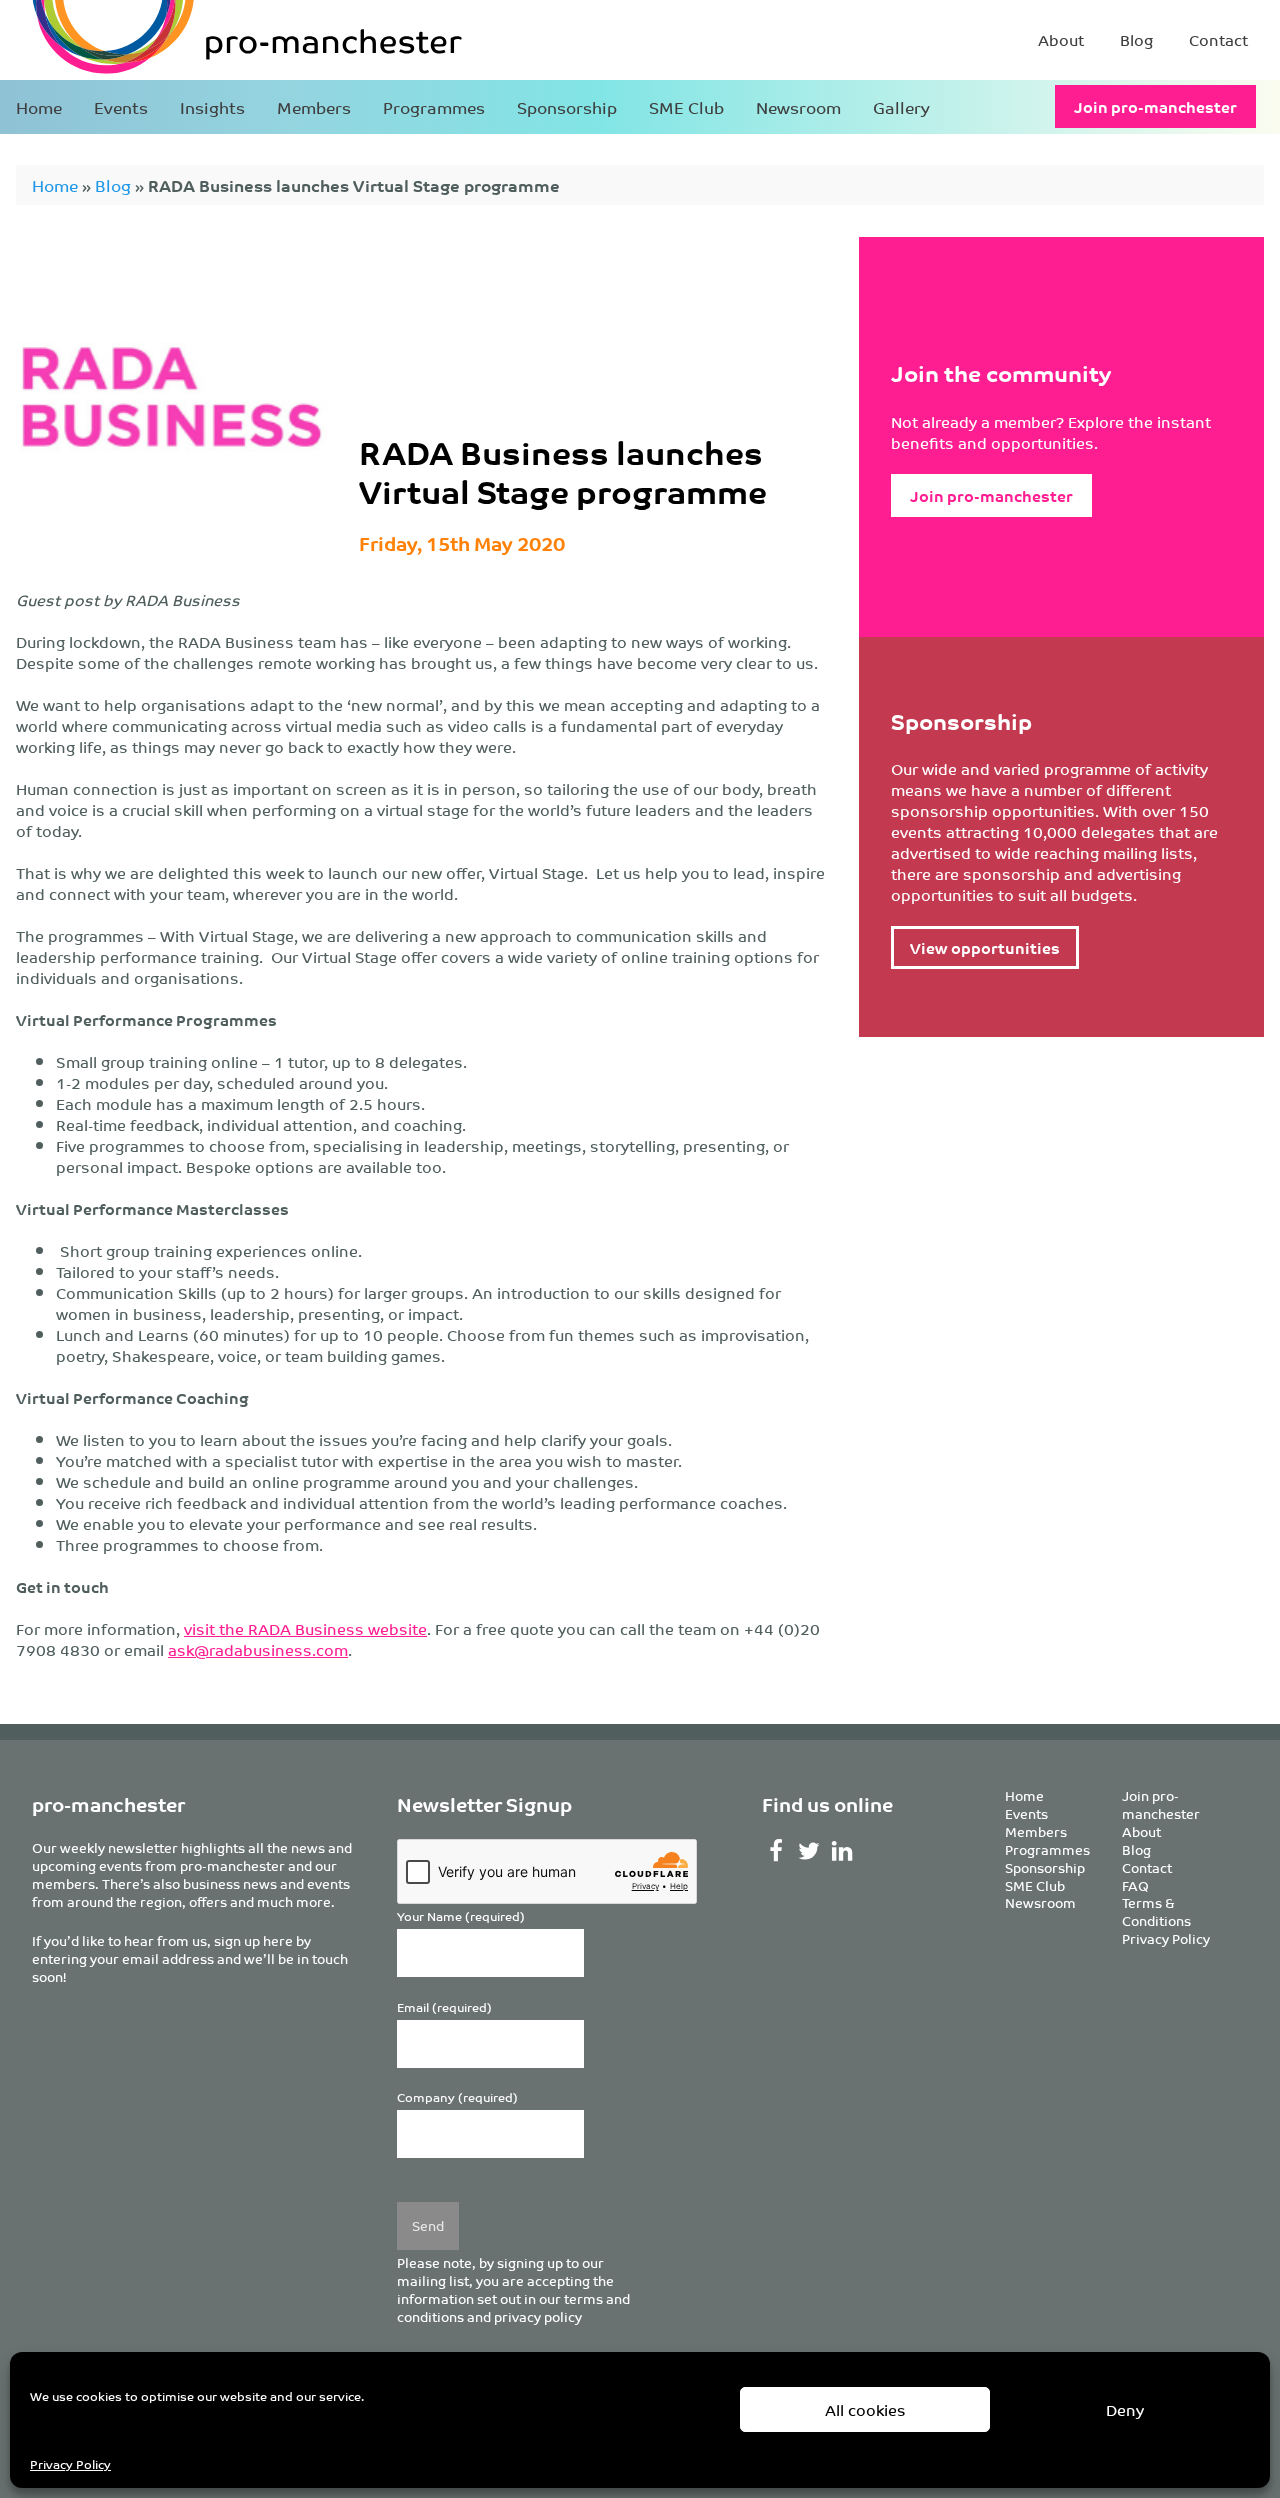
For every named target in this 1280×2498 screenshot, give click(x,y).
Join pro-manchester (1155, 106)
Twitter (808, 1851)
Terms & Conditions (1156, 1911)
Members (314, 107)
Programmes (434, 107)
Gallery (901, 107)
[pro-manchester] (186, 40)
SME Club (686, 107)
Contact (1218, 39)
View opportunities (985, 947)
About (1061, 39)
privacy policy (538, 2316)
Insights (212, 107)
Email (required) (444, 2007)
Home (39, 107)
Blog (1136, 39)
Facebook (776, 1851)
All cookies (865, 2409)
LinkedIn (841, 1851)
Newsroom (798, 107)
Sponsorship (567, 107)
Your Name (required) (461, 1916)
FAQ (1135, 1885)
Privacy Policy (70, 2463)
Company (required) (457, 2097)
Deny (1125, 2409)
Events (121, 107)
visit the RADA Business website (305, 1628)
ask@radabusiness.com (258, 1649)
